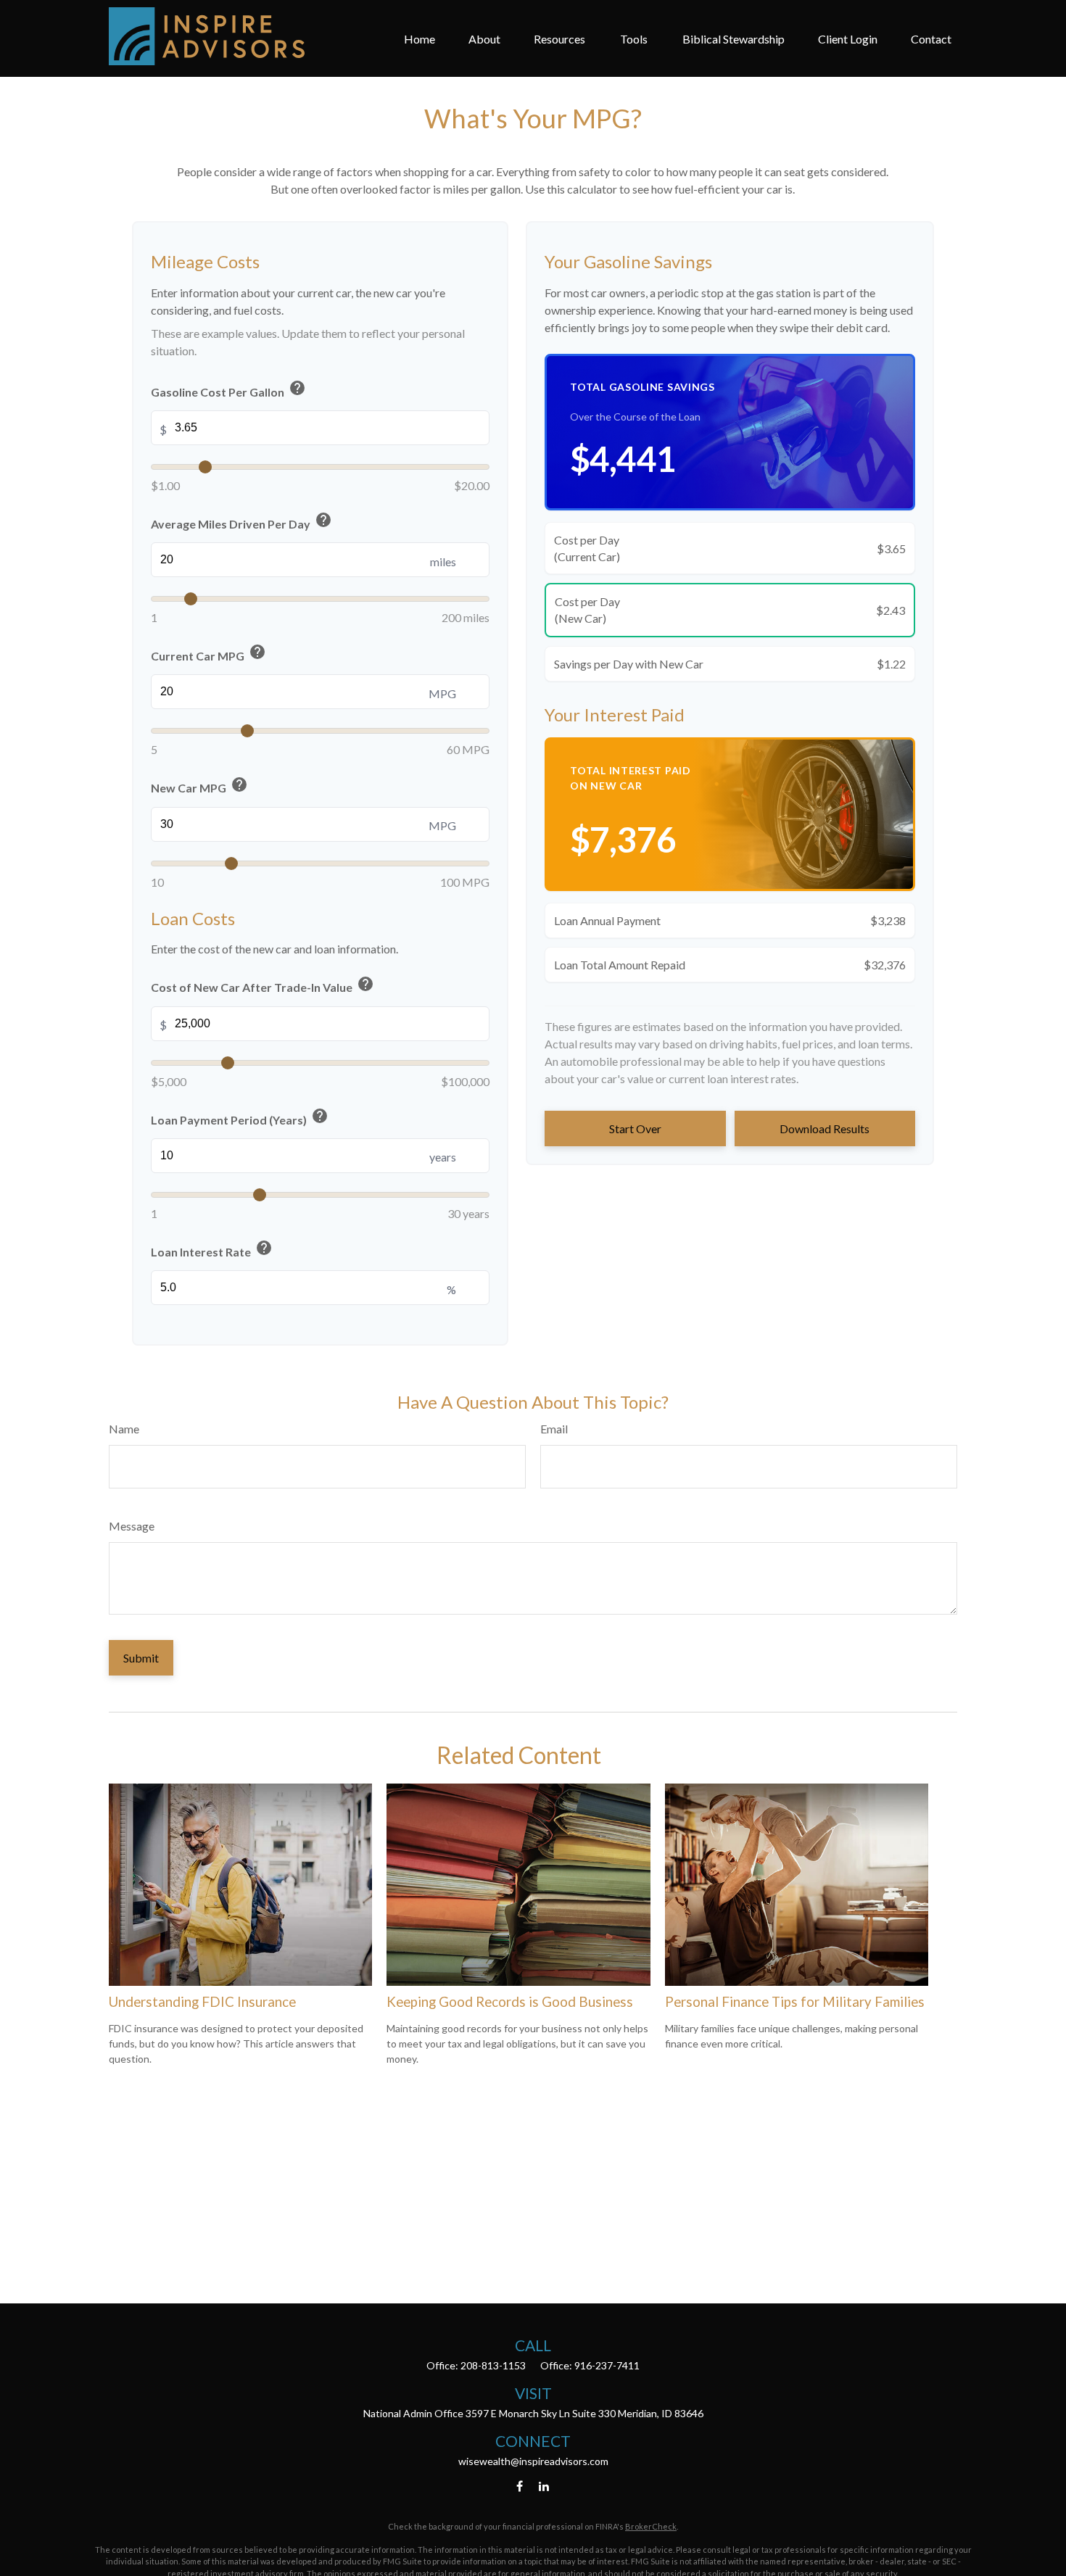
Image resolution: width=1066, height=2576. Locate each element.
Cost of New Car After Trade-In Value (263, 986)
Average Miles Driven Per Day (241, 522)
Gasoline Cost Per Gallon (228, 390)
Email (554, 1429)
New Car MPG (199, 786)
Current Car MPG (208, 654)
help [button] (297, 388)
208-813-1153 (493, 2365)
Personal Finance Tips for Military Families (795, 2002)
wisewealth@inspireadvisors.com (533, 2461)
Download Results (825, 1128)
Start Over (635, 1128)
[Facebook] (520, 2486)
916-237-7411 (607, 2365)
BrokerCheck (651, 2526)
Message (132, 1526)
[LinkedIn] (544, 2486)
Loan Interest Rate (212, 1250)
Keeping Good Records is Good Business (510, 2002)
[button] (420, 38)
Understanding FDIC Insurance (202, 2002)
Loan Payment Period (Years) (240, 1118)
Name (124, 1429)
